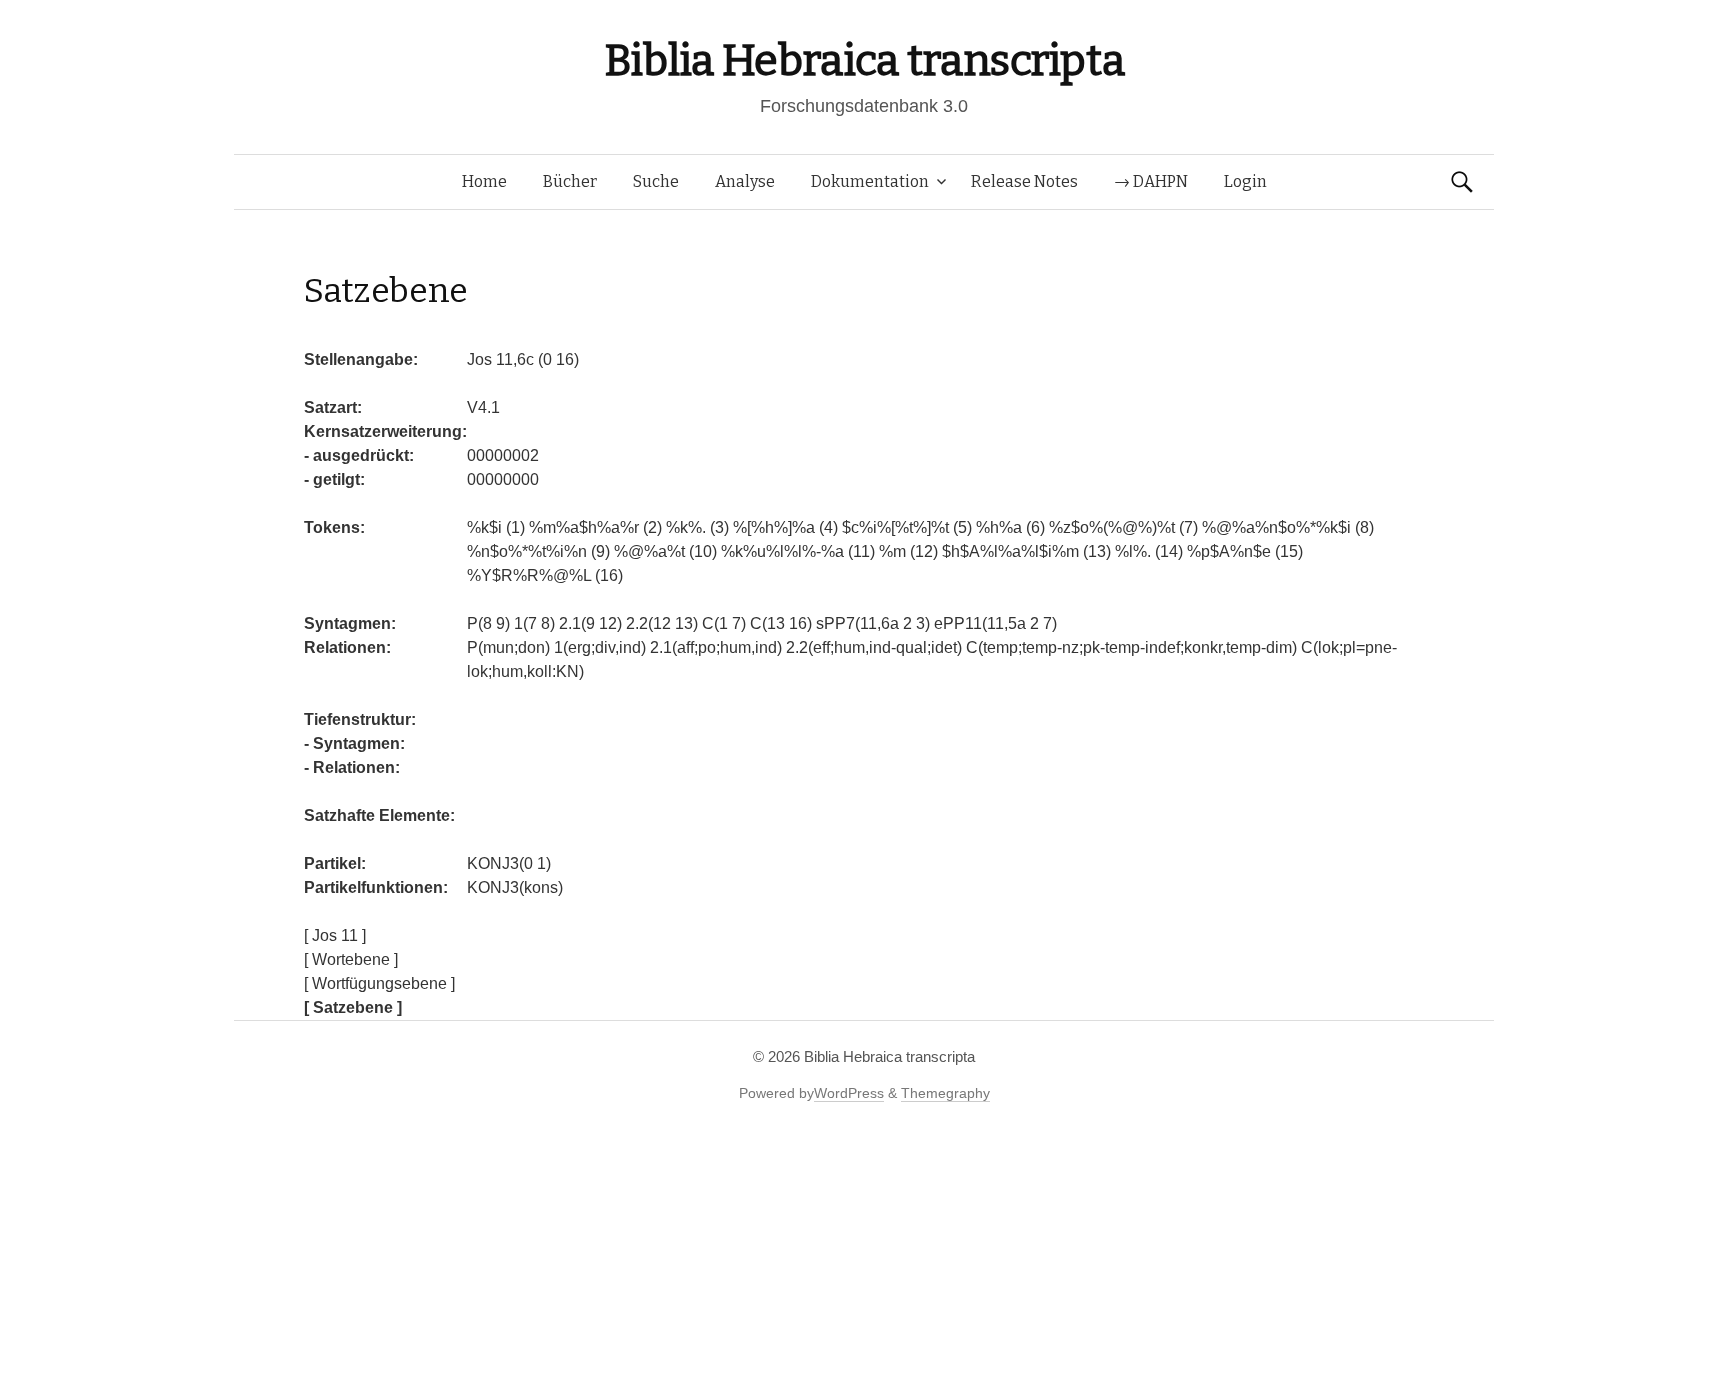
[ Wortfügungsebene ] (379, 983)
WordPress (849, 1093)
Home (484, 181)
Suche (656, 181)
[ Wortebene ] (351, 959)
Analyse (745, 181)
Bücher (570, 181)
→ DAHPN (1151, 181)
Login (1245, 181)
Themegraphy (945, 1093)
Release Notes (1024, 181)
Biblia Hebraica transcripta (864, 60)
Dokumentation (870, 181)
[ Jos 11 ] (335, 935)
